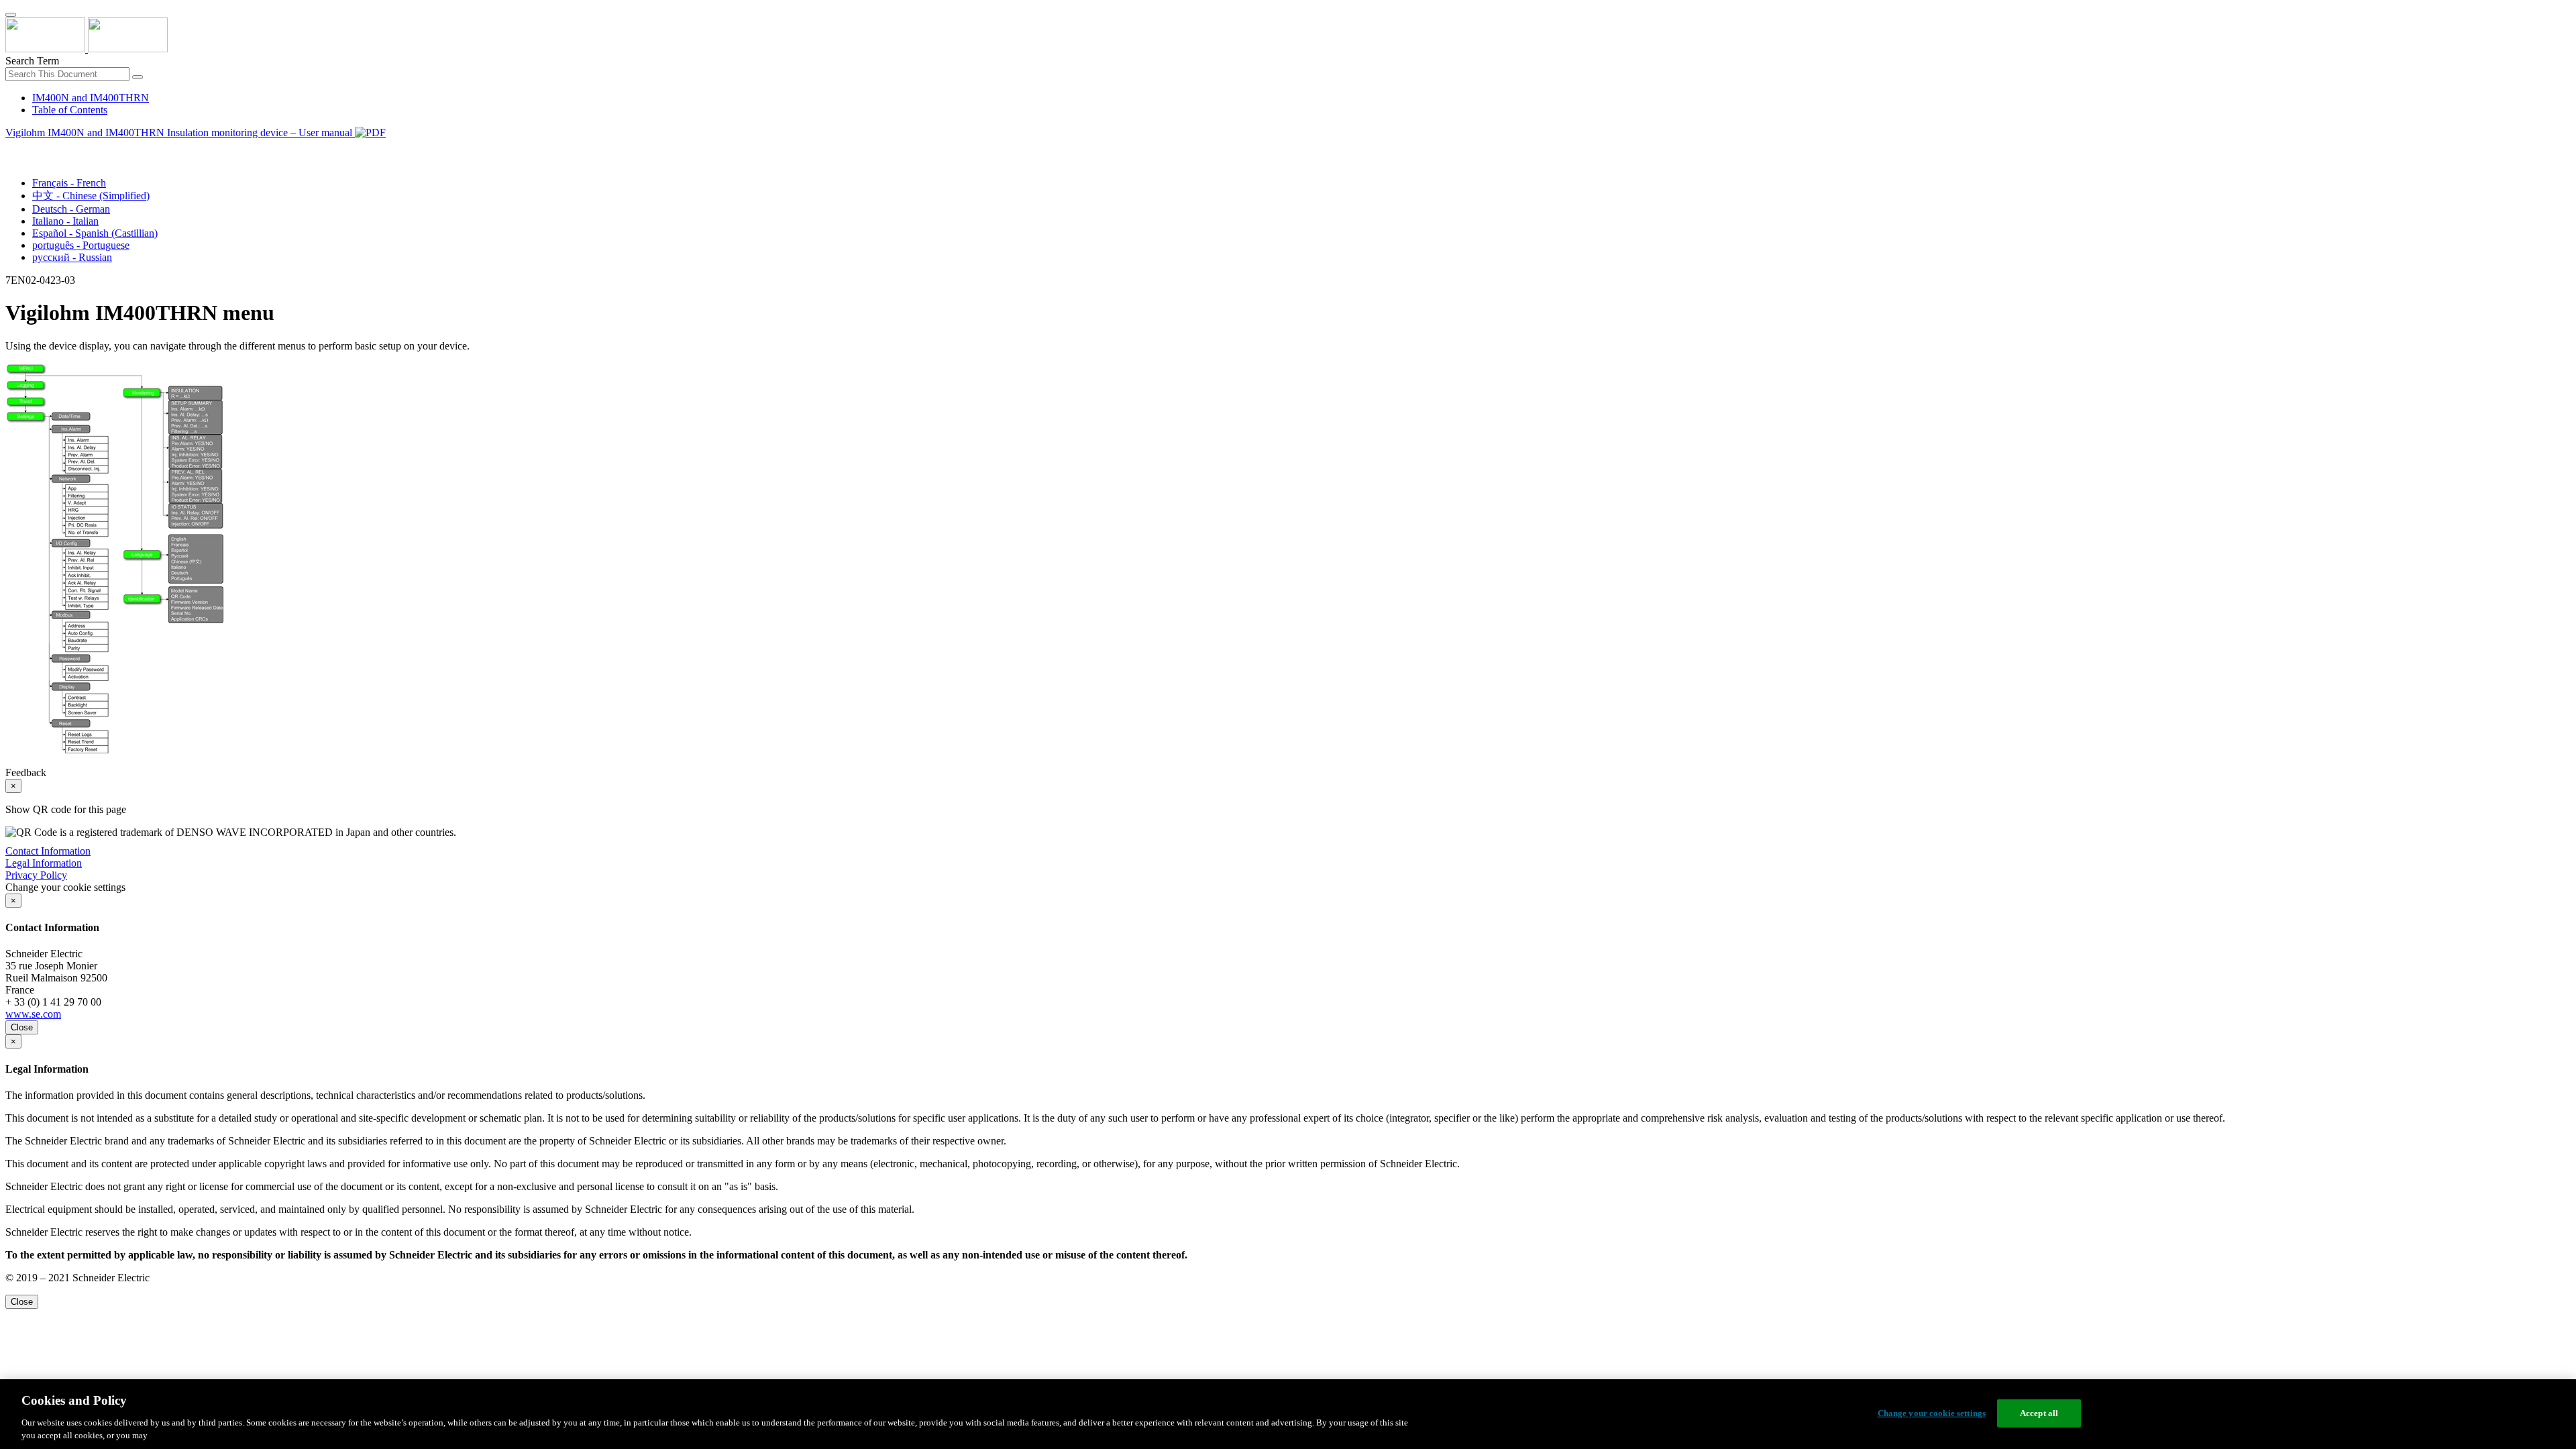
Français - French (69, 183)
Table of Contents (70, 110)
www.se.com (33, 1014)
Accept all (2039, 1413)
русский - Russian (72, 257)
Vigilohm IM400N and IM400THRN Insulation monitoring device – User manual (180, 132)
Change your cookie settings (1932, 1413)
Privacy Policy (36, 875)
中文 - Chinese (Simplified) (91, 196)
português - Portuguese (81, 245)
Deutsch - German (71, 209)
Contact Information (48, 851)
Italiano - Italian (65, 221)
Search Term (32, 61)
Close (22, 1027)
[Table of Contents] (11, 148)
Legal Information (44, 863)
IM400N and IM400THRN (91, 98)
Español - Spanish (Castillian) (95, 233)
